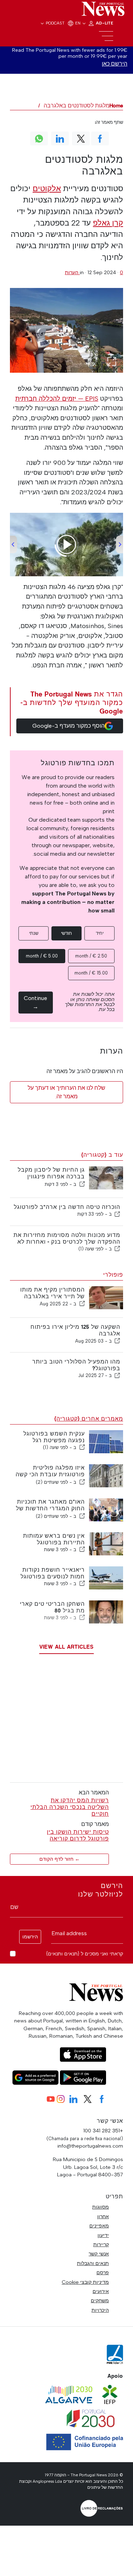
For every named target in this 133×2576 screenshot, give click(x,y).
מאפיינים (99, 2226)
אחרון (103, 2216)
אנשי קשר (99, 2254)
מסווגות (101, 2207)
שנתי (34, 933)
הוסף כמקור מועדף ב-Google (68, 726)
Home (116, 106)
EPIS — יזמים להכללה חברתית (57, 399)
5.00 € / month (42, 956)
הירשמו (30, 1937)
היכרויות (100, 2310)
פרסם (103, 2272)
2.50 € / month (91, 956)
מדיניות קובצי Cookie (85, 2282)
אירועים (101, 2291)
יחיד (100, 933)
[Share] (82, 1184)
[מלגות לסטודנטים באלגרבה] (66, 330)
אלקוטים (47, 188)
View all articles (66, 1647)
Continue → (35, 1002)
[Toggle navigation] (106, 36)
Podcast (55, 23)
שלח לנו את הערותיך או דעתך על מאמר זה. (66, 1092)
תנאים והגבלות (93, 2263)
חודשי (66, 933)
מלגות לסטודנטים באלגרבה (77, 106)
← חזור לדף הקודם (60, 1859)
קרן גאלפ (108, 223)
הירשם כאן (115, 64)
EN (78, 23)
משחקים (100, 2300)
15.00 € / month (91, 973)
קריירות (101, 2244)
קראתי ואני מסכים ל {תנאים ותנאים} (85, 1954)
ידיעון (103, 2235)
